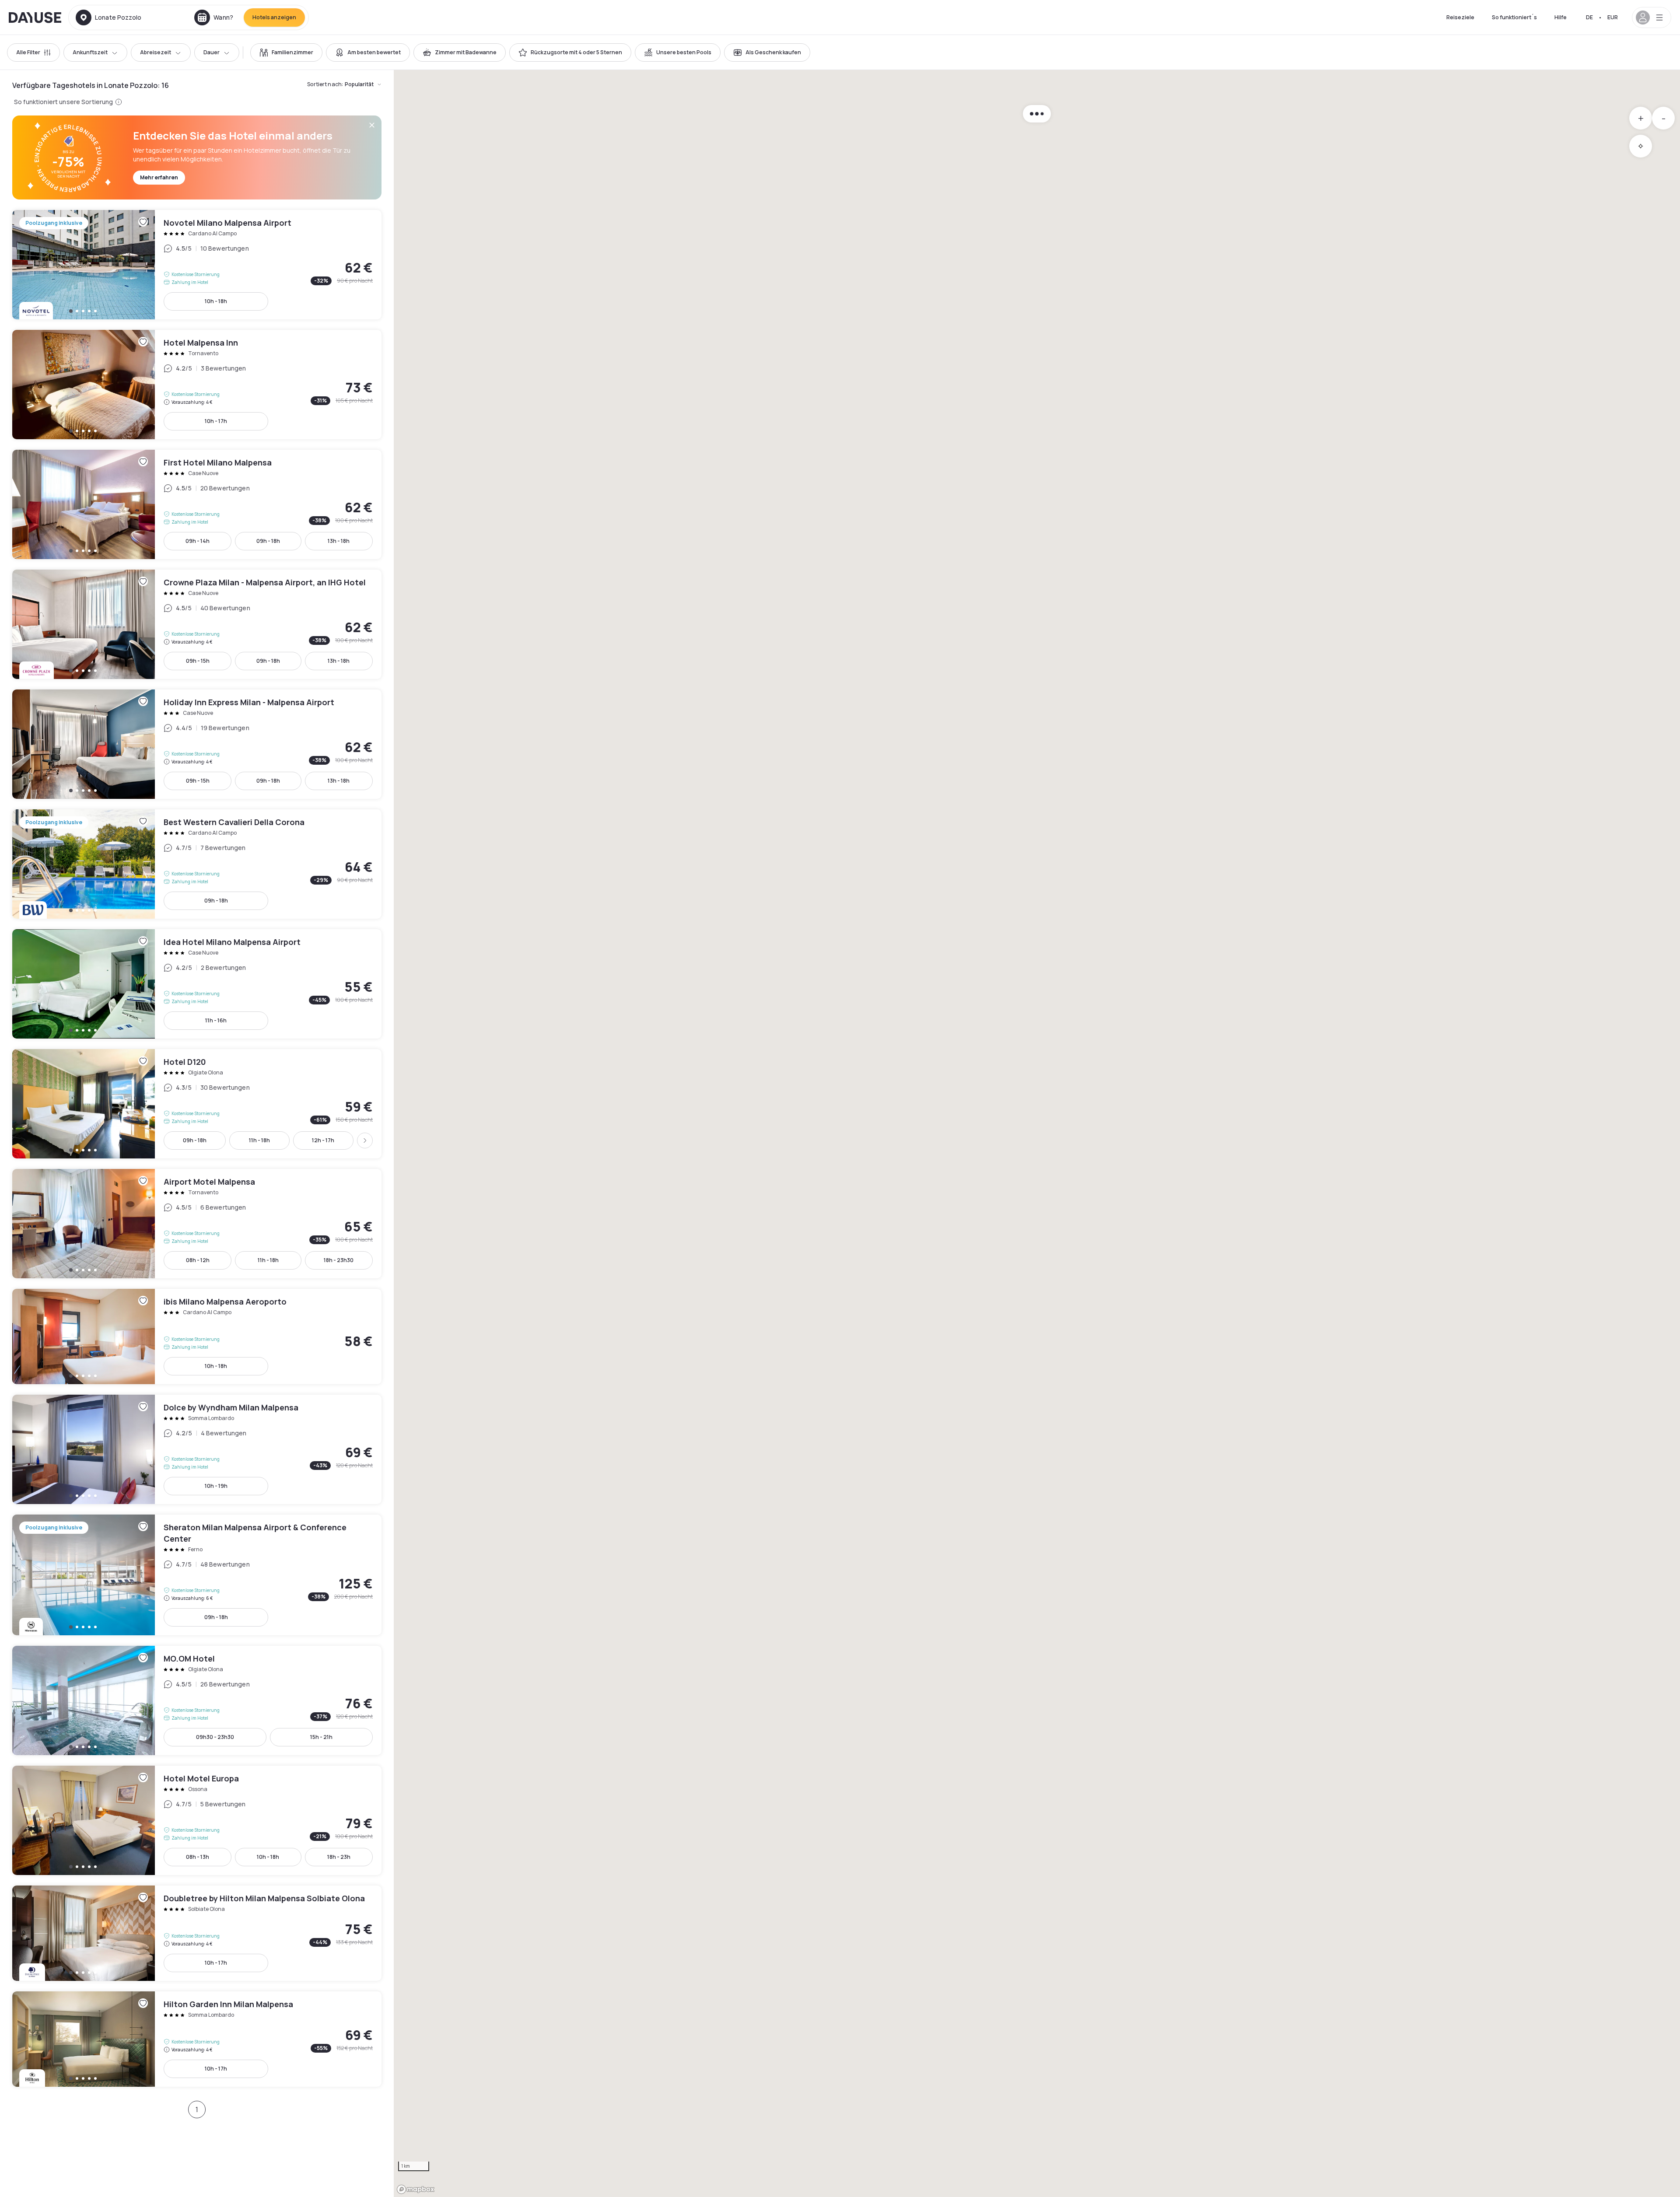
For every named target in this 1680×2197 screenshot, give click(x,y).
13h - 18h (339, 541)
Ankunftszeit (90, 52)
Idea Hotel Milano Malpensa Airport (197, 984)
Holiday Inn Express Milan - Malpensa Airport (197, 744)
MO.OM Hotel (197, 1700)
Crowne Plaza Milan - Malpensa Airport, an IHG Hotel (197, 624)
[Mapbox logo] (416, 2189)
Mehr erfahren (159, 177)
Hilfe (1561, 17)
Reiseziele (1460, 17)
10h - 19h (216, 1486)
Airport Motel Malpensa (197, 1224)
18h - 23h (339, 1857)
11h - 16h (216, 1020)
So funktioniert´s (1514, 17)
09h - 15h (198, 661)
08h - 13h (198, 1857)
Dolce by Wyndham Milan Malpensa (197, 1449)
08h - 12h (198, 1260)
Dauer (212, 52)
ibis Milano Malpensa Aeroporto (197, 1336)
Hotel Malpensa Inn (197, 385)
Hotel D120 (197, 1104)
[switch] (286, 52)
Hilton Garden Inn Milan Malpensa (197, 2039)
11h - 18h (259, 1140)
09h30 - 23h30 (215, 1737)
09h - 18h (268, 541)
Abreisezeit (156, 52)
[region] (1037, 1133)
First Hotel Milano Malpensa (197, 504)
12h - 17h (323, 1140)
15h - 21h (321, 1737)
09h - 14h (198, 541)
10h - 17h (216, 421)
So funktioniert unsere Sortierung (64, 102)
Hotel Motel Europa (197, 1820)
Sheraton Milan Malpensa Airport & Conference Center (197, 1575)
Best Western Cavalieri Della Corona (197, 864)
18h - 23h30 (339, 1260)
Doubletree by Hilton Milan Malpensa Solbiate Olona (197, 1933)
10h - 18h (216, 301)
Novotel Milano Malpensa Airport (197, 265)
